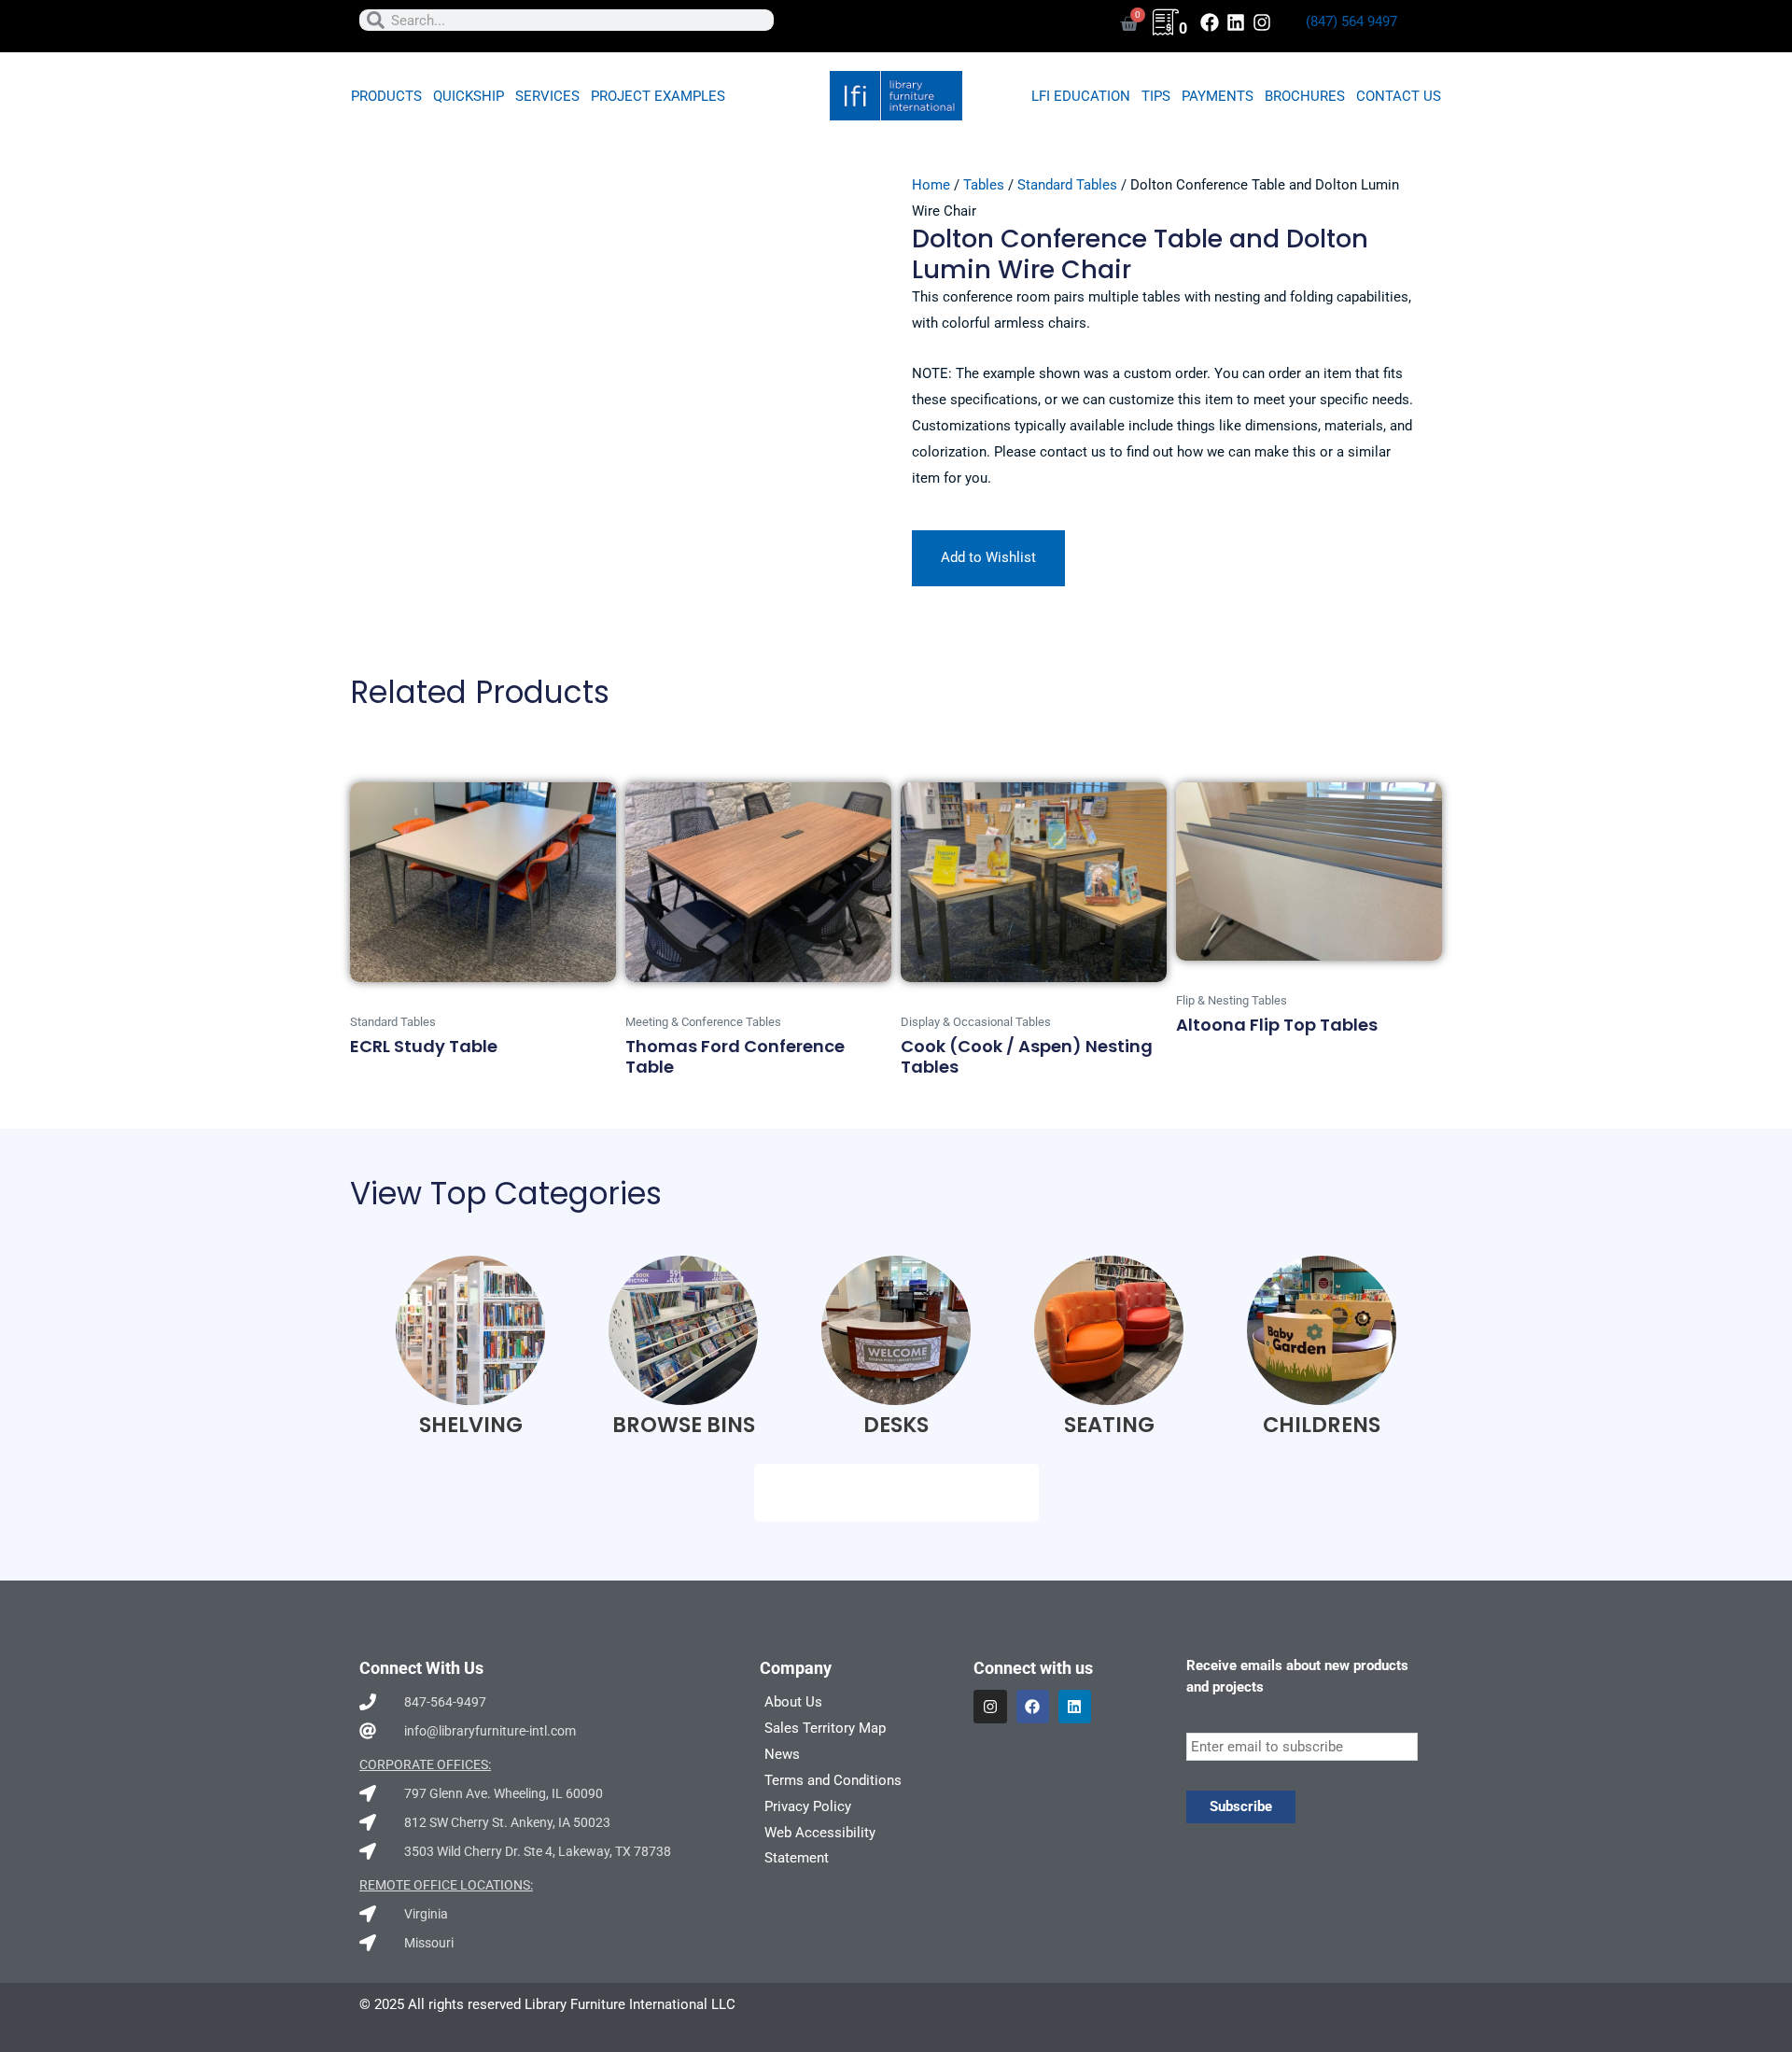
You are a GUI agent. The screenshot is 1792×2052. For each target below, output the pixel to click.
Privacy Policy (808, 1806)
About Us (793, 1702)
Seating (1109, 1425)
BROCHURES (1305, 96)
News (782, 1754)
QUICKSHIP (469, 96)
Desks (896, 1425)
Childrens (1322, 1425)
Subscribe (1241, 1806)
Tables (984, 185)
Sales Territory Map (825, 1728)
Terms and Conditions (833, 1780)
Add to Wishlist (988, 557)
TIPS (1156, 96)
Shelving (471, 1425)
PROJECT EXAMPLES (658, 96)
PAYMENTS (1218, 96)
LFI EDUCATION (1081, 96)
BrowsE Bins (684, 1425)
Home (931, 185)
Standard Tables (1067, 185)
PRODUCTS (386, 96)
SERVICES (547, 96)
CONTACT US (1399, 96)
